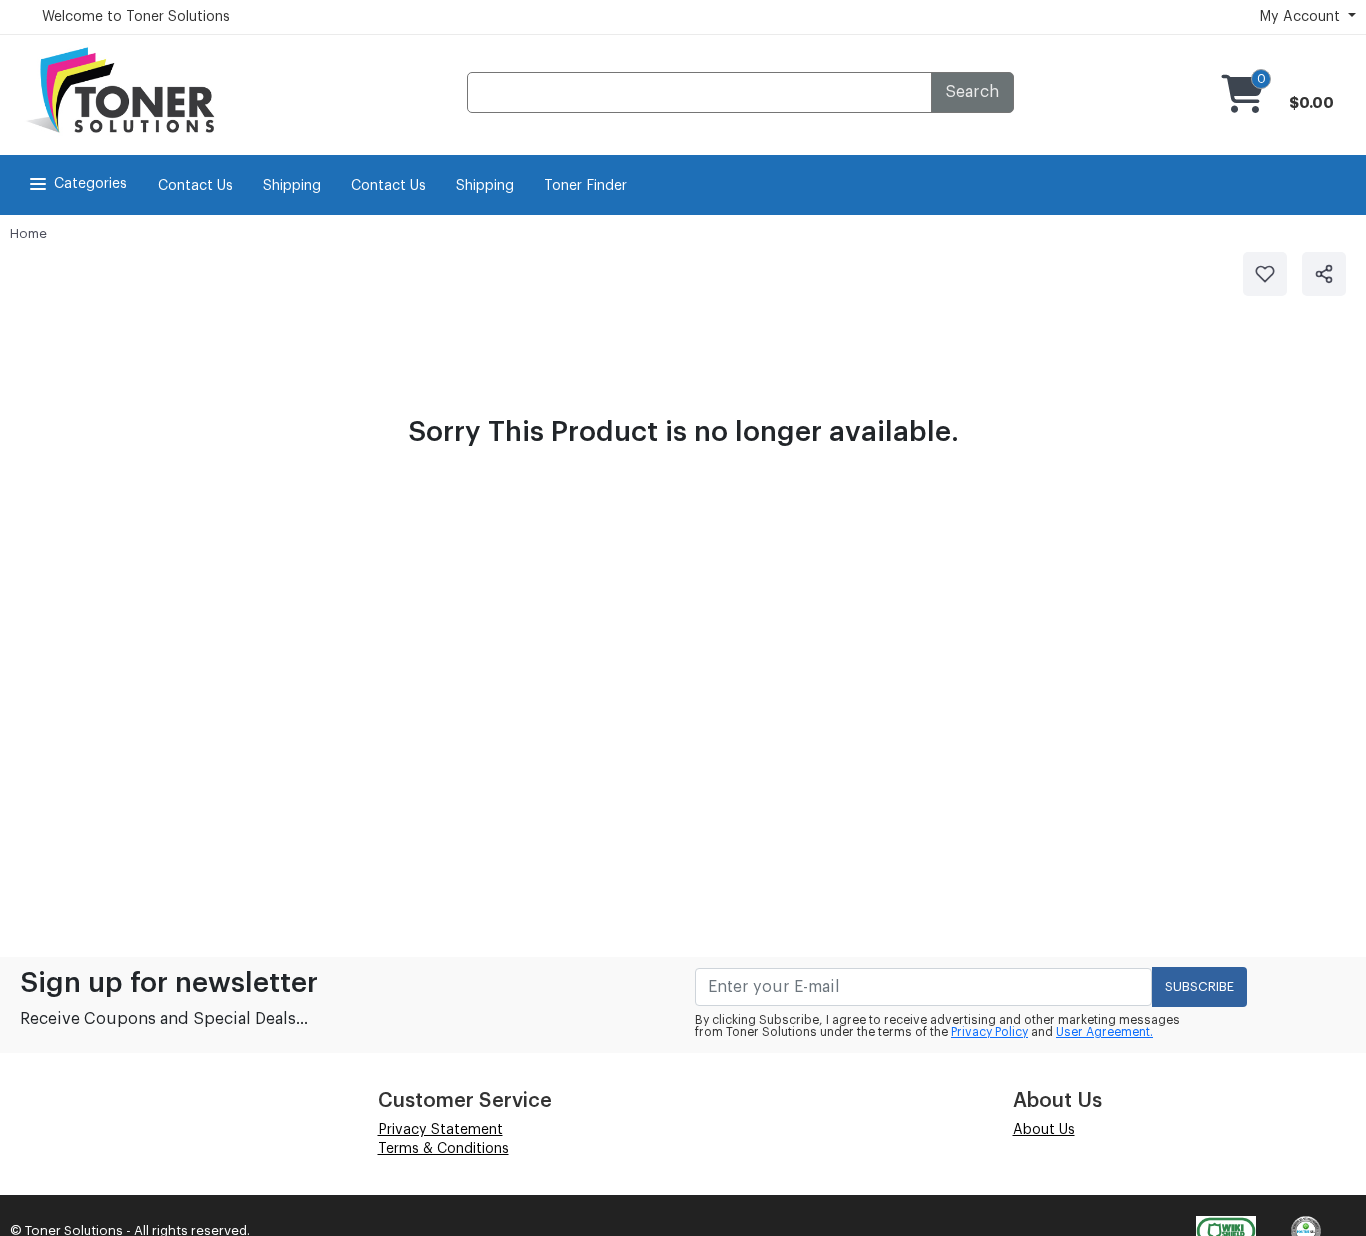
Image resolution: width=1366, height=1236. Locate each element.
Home (28, 233)
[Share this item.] (1324, 274)
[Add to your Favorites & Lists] (1265, 274)
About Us (1044, 1130)
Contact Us (195, 186)
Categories (90, 184)
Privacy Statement (440, 1130)
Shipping (292, 186)
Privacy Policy (989, 1032)
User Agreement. (1104, 1032)
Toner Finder (585, 186)
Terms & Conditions (443, 1149)
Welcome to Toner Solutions (136, 17)
